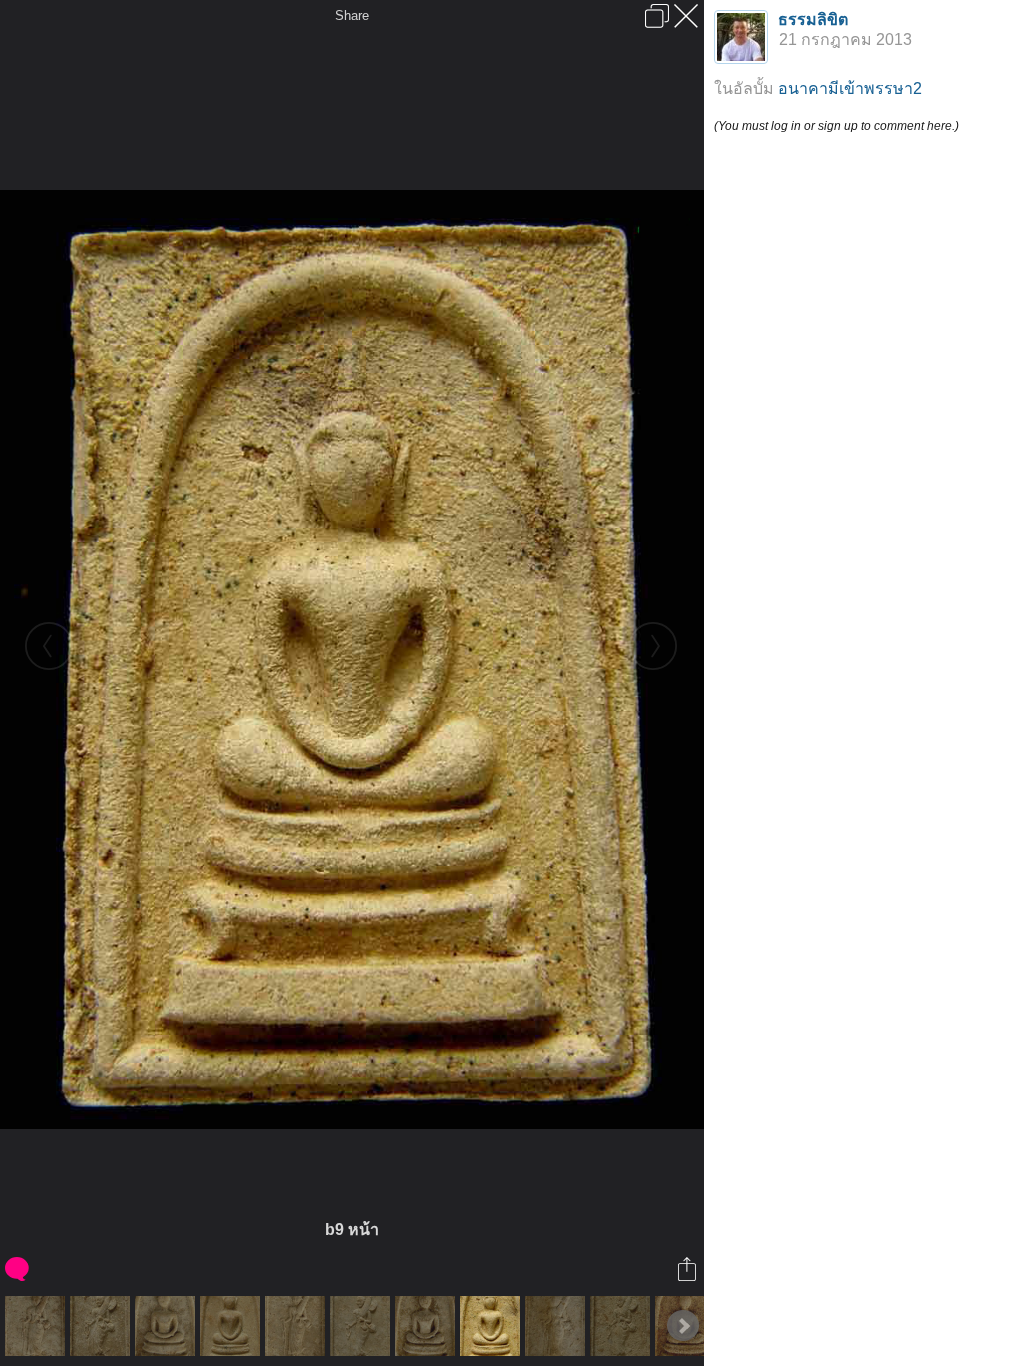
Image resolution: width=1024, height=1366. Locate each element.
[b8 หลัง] (362, 1326)
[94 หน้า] (427, 1326)
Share (352, 15)
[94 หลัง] (557, 1326)
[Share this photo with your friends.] (688, 1269)
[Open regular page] (657, 16)
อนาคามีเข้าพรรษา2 (850, 88)
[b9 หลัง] (622, 1326)
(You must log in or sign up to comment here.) (836, 126)
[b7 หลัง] (102, 1326)
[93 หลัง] (297, 1326)
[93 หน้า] (167, 1326)
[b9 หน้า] (492, 1326)
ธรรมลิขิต (813, 19)
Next (683, 1326)
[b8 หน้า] (232, 1326)
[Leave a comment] (18, 1269)
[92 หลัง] (37, 1326)
